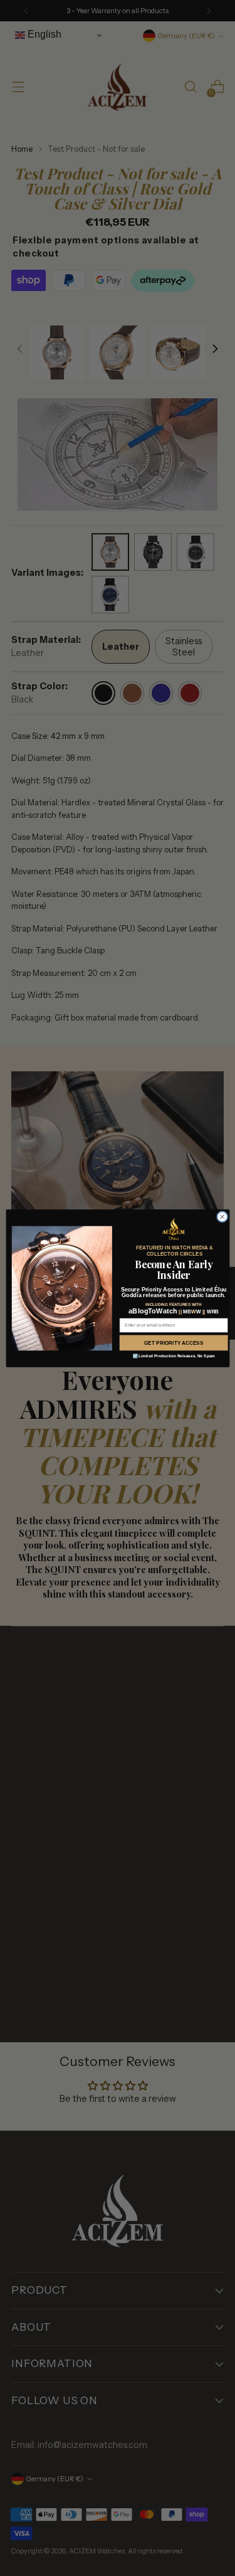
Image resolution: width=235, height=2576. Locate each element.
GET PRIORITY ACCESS (174, 1343)
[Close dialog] (222, 1216)
